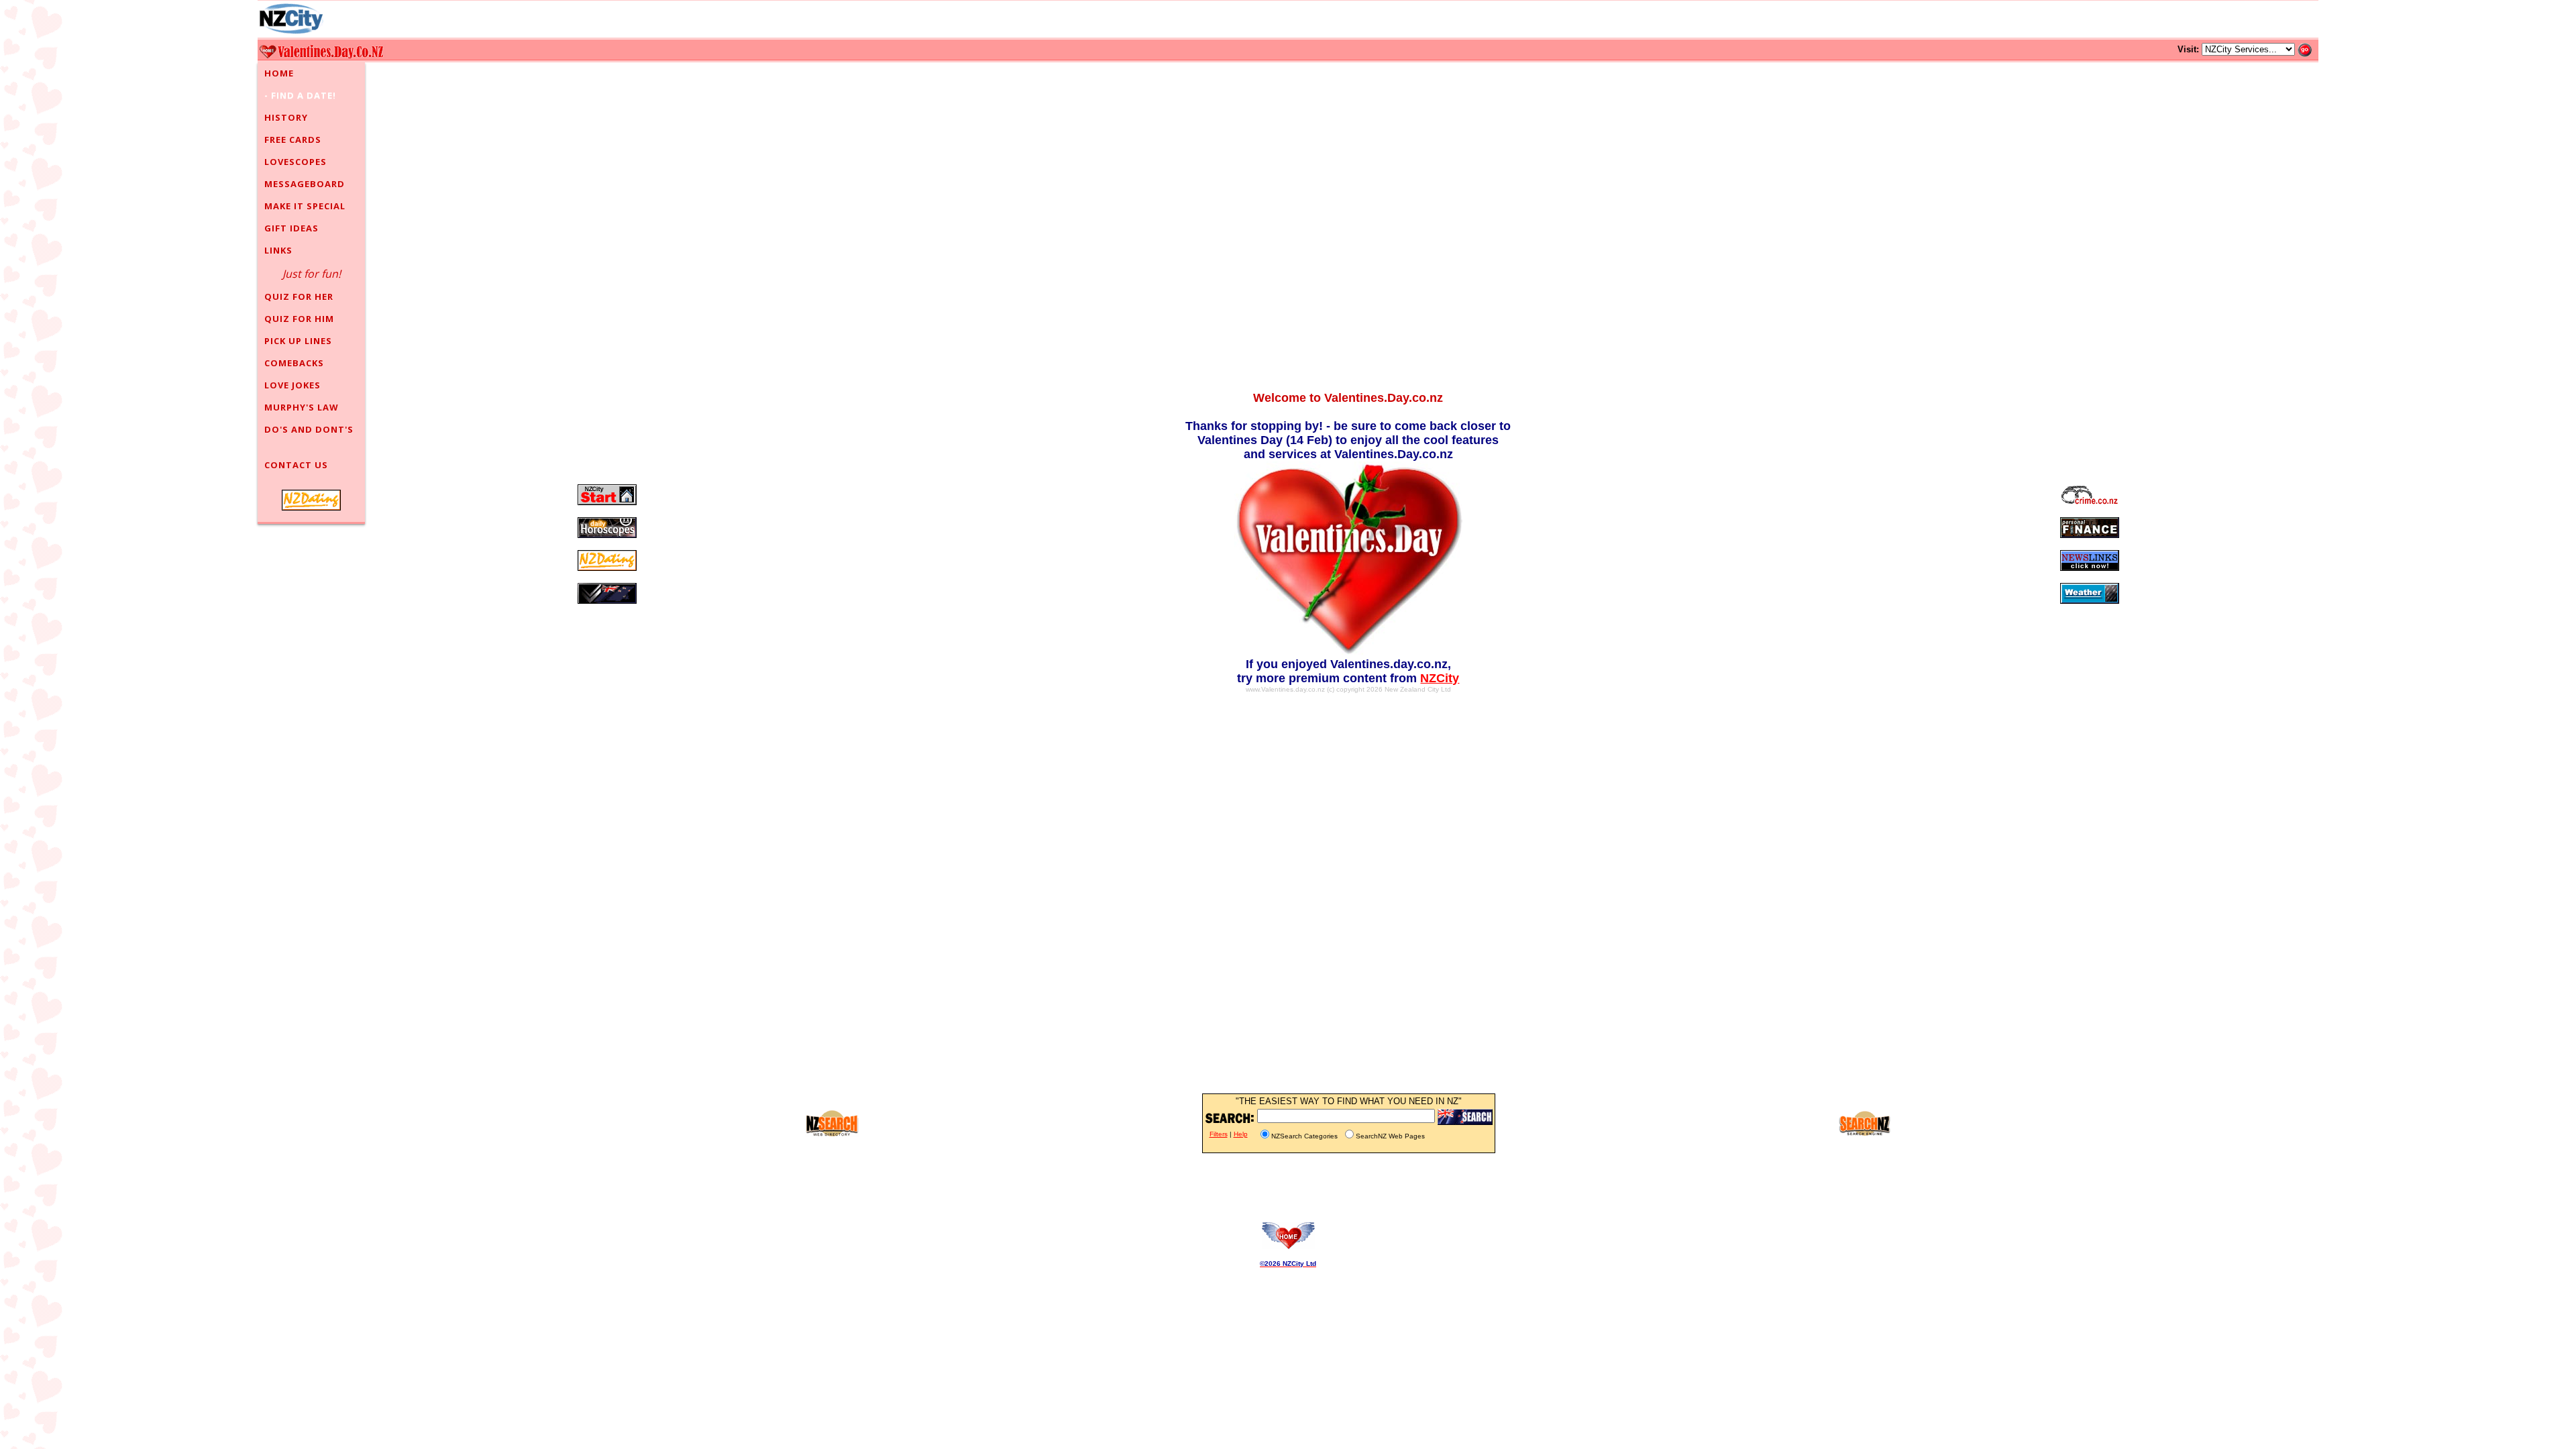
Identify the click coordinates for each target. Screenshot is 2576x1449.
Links (278, 250)
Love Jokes (292, 385)
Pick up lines (298, 341)
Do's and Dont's (309, 429)
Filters (1219, 1134)
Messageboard (305, 184)
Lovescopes (296, 162)
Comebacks (294, 363)
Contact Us (296, 465)
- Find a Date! (300, 95)
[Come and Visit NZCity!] (291, 19)
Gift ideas (291, 228)
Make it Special (305, 206)
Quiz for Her (299, 297)
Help (1241, 1134)
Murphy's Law (302, 407)
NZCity (1440, 678)
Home (279, 73)
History (286, 117)
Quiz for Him (299, 319)
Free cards (293, 140)
